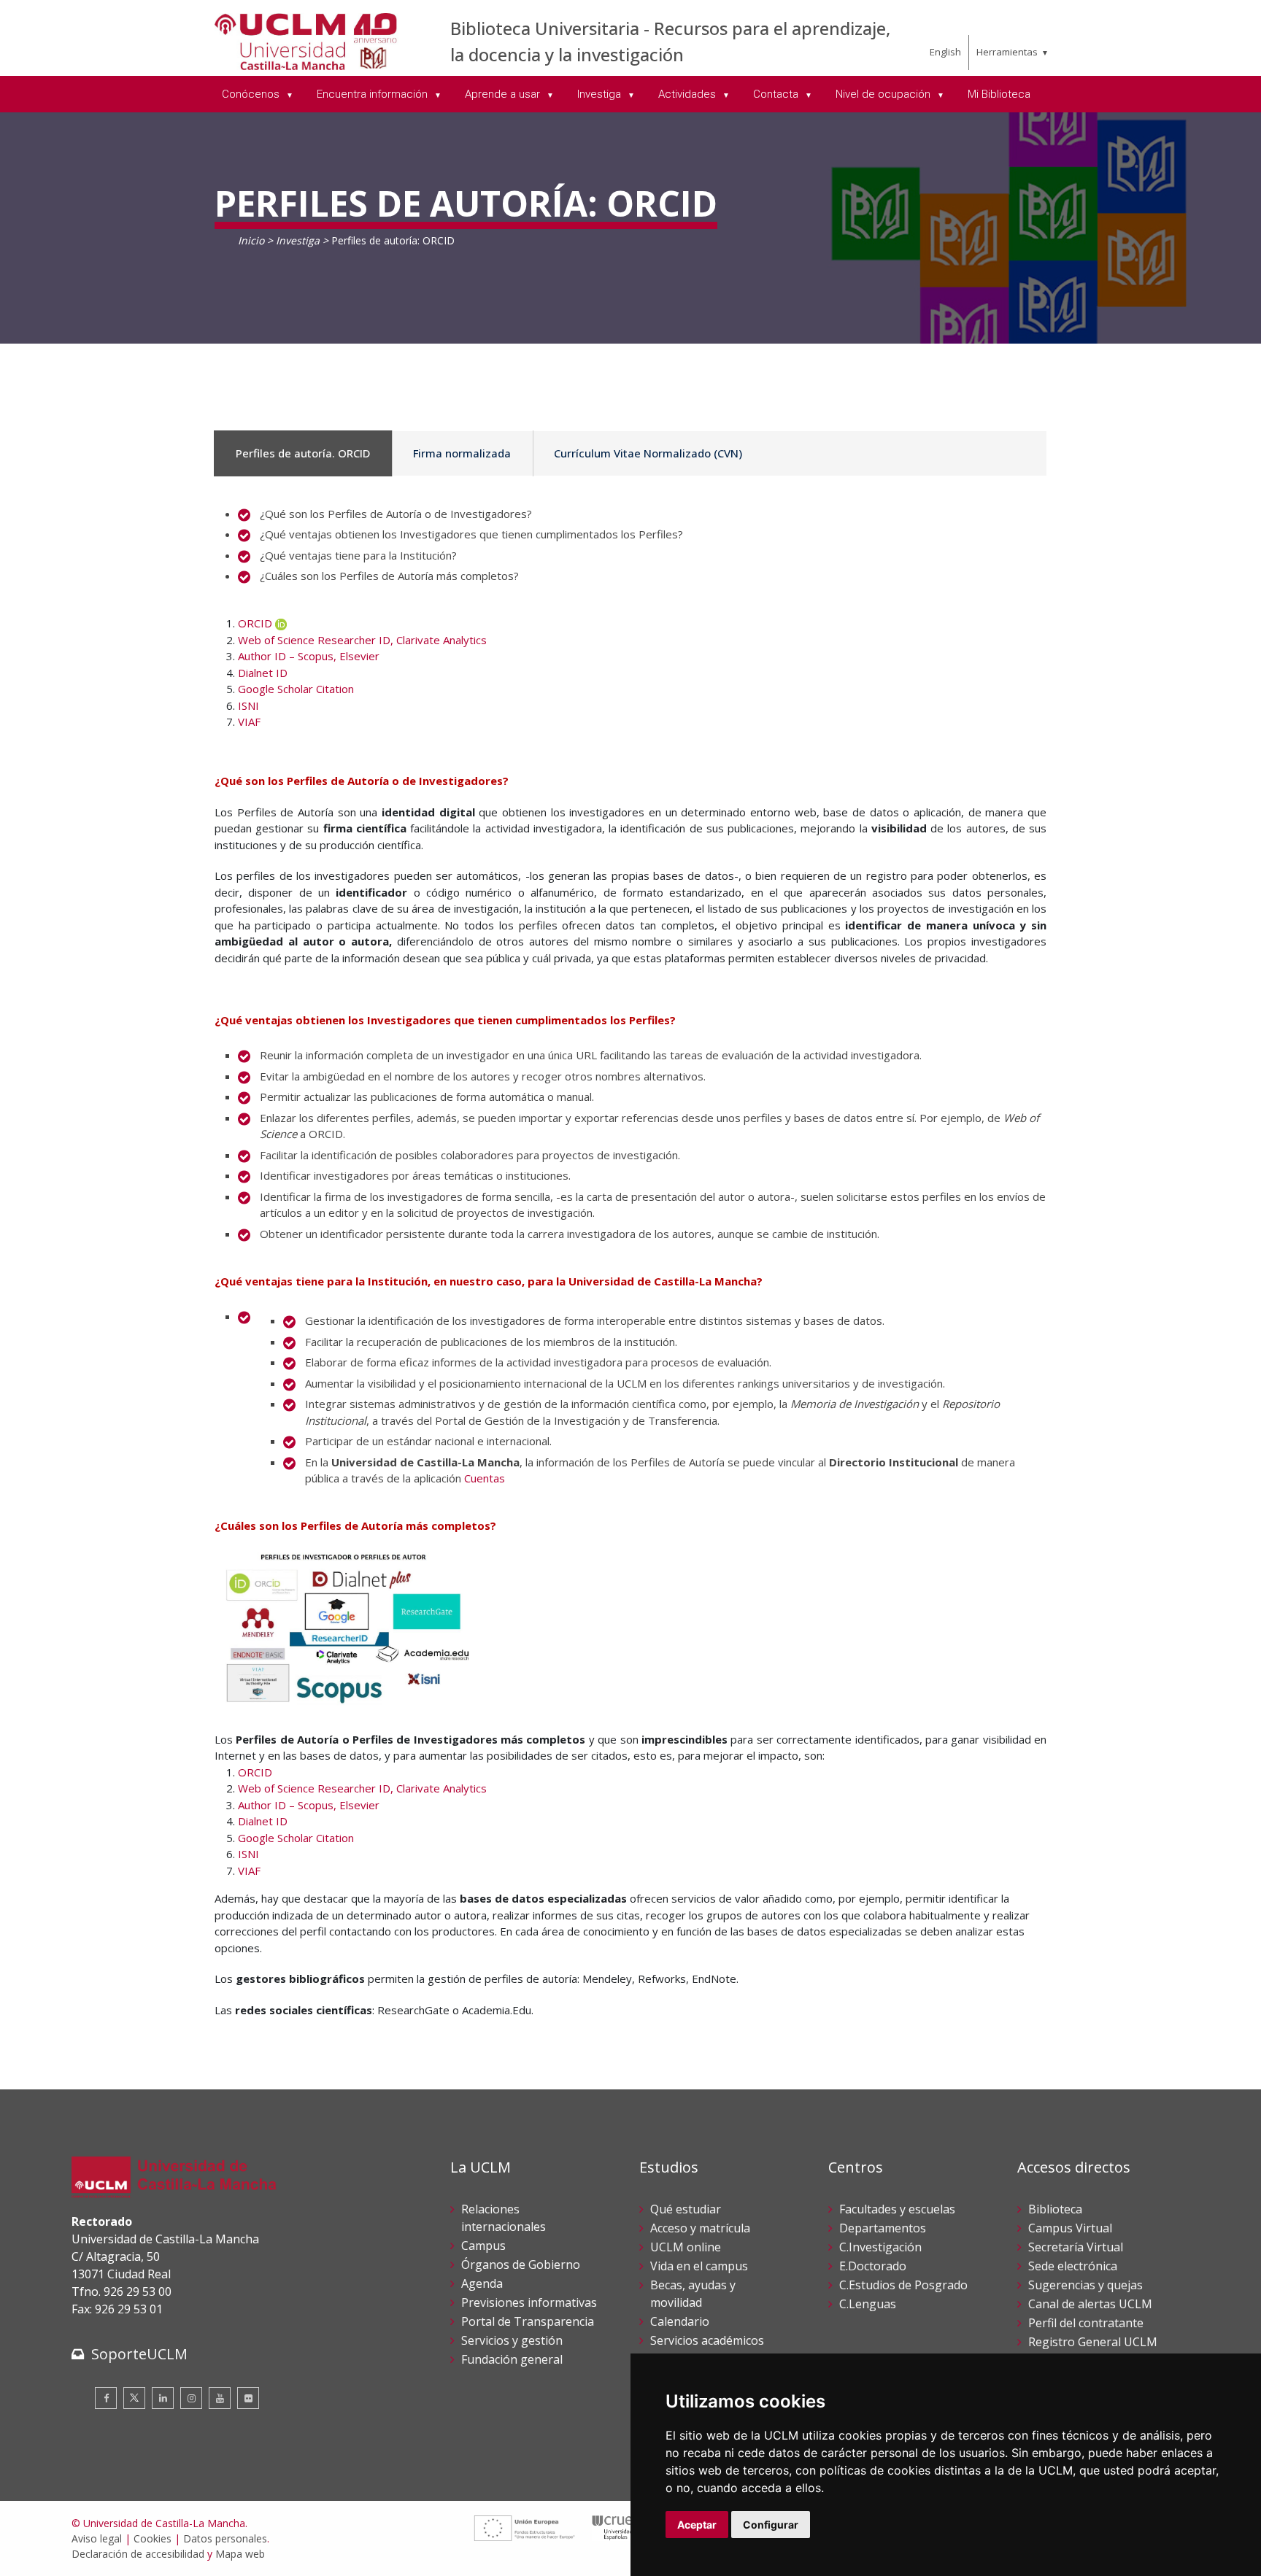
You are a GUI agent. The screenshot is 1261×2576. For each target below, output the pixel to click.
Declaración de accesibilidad (138, 2554)
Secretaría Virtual (1076, 2247)
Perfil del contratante (1086, 2323)
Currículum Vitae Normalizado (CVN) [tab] (648, 453)
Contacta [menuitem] (777, 94)
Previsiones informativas (529, 2302)
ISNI (248, 705)
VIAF (249, 722)
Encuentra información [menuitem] (374, 94)
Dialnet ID (263, 673)
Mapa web (240, 2554)
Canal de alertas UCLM (1090, 2304)
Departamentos (883, 2228)
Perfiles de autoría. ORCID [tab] (303, 453)
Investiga (298, 240)
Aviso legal (97, 2538)
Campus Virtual (1070, 2228)
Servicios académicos (707, 2340)
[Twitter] (134, 2398)
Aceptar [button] (697, 2525)
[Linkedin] (163, 2398)
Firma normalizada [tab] (462, 453)
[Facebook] (106, 2398)
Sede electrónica (1073, 2266)
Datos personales (225, 2538)
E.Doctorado (873, 2266)
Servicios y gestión (512, 2340)
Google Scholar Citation (296, 689)
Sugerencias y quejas (1085, 2285)
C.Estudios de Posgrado (903, 2285)
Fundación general (512, 2359)
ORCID (255, 623)
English (945, 52)
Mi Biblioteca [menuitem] (999, 94)
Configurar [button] (771, 2525)
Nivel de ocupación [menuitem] (884, 94)
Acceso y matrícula (700, 2228)
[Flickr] (248, 2398)
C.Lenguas (868, 2304)
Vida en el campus (699, 2266)
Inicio (251, 240)
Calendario (680, 2321)
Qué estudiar (686, 2209)
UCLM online (686, 2247)
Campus (483, 2246)
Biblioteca (1055, 2209)
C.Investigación (880, 2247)
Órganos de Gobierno (521, 2264)
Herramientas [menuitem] (1007, 52)
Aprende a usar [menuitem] (504, 94)
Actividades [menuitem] (689, 94)
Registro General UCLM (1093, 2342)
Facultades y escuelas (897, 2209)
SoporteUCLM (139, 2354)
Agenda (482, 2283)
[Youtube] (220, 2398)
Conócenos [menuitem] (252, 94)
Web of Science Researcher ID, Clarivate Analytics (362, 640)
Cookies (153, 2538)
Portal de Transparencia (528, 2321)
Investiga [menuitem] (601, 94)
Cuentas (485, 1478)
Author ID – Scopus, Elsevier (309, 656)
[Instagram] (191, 2398)
